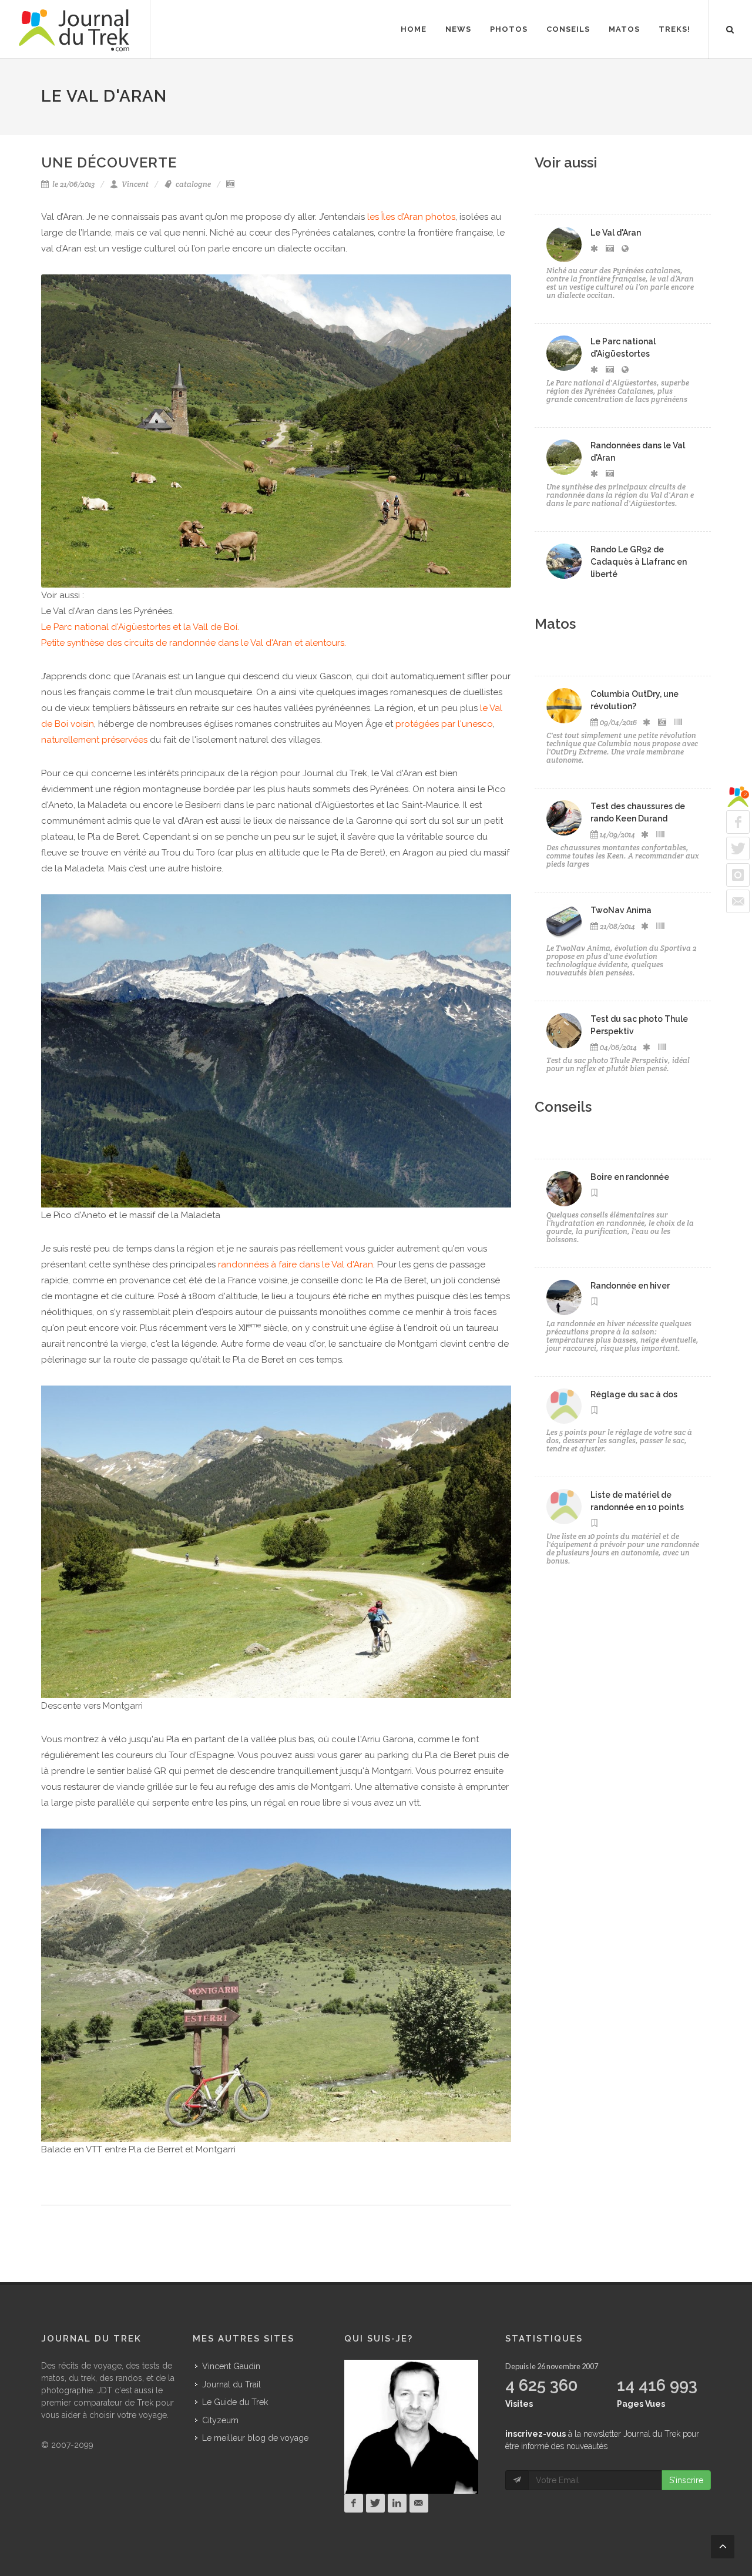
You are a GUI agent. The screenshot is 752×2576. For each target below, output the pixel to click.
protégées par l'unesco (444, 724)
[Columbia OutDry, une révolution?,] (564, 706)
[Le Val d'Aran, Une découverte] (564, 244)
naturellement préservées (94, 740)
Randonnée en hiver (630, 1286)
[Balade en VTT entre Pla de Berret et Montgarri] (276, 1984)
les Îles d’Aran (395, 217)
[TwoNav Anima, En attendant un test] (564, 922)
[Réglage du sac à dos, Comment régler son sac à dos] (564, 1406)
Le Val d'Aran (616, 233)
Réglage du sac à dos (634, 1394)
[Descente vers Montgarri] (276, 1541)
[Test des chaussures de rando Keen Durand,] (564, 818)
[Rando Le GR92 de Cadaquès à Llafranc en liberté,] (564, 561)
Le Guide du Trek (235, 2402)
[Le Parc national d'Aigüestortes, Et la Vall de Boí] (564, 353)
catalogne (192, 184)
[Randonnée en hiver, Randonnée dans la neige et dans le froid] (564, 1297)
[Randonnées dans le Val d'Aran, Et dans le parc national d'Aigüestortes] (564, 457)
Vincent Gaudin (231, 2366)
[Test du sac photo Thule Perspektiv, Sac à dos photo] (564, 1031)
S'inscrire (686, 2480)
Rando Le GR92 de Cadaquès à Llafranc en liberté (639, 562)
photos (440, 217)
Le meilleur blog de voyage (255, 2438)
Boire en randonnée (630, 1177)
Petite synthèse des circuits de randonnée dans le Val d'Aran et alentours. (194, 643)
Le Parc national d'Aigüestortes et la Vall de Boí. (140, 627)
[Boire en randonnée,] (564, 1189)
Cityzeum (220, 2420)
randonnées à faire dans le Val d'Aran (296, 1264)
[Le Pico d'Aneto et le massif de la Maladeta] (276, 1050)
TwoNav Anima (621, 910)
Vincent (134, 184)
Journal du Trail (231, 2384)
